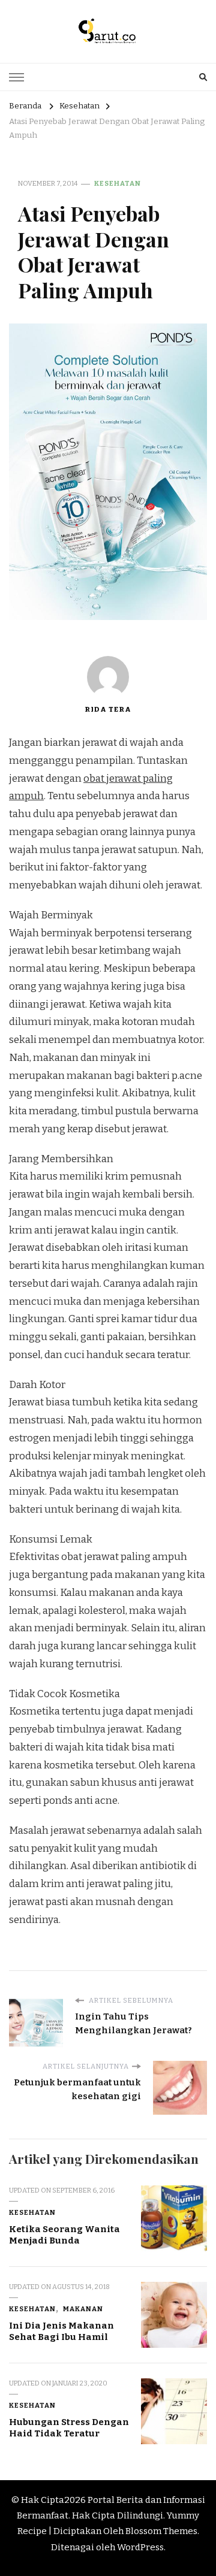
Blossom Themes (161, 2531)
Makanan (83, 2309)
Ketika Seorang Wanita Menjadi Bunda (64, 2235)
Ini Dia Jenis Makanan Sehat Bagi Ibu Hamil (61, 2331)
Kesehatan (118, 183)
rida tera (108, 709)
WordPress (140, 2547)
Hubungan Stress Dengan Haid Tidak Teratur (69, 2428)
